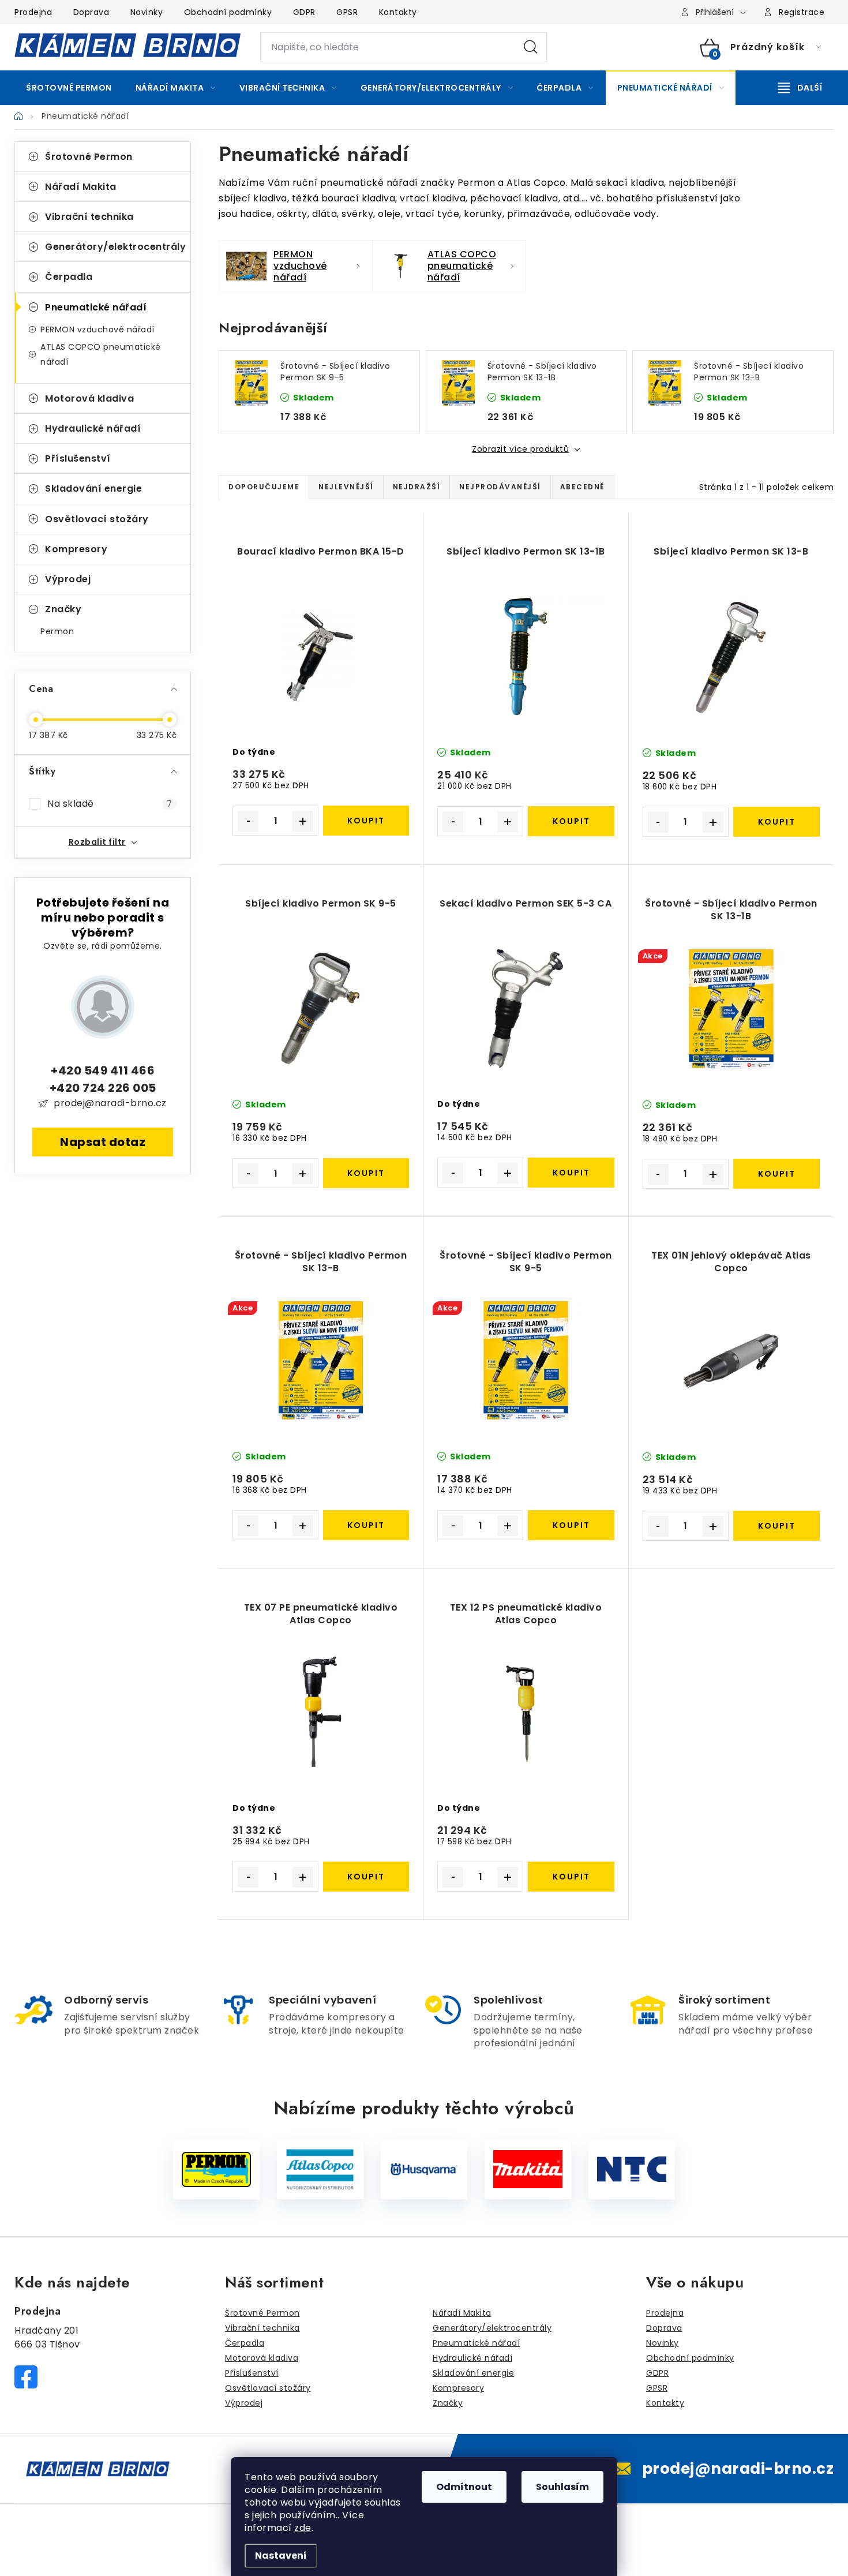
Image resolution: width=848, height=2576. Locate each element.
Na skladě (110, 804)
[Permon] (216, 2169)
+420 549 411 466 (103, 1070)
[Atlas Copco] (320, 2169)
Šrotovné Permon (89, 157)
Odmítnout (464, 2487)
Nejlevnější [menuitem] (346, 487)
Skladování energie (93, 488)
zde (303, 2528)
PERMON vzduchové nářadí (97, 330)
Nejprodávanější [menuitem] (500, 487)
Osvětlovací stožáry (97, 519)
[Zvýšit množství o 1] (303, 821)
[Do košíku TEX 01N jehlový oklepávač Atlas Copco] (776, 1526)
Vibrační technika (89, 217)
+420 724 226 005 (103, 1088)
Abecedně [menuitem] (582, 487)
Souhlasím (562, 2487)
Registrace (802, 12)
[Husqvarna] (424, 2169)
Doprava (91, 12)
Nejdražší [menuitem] (417, 487)
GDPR (304, 12)
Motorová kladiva (89, 398)
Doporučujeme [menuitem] (264, 487)
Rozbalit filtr (97, 842)
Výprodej (68, 579)
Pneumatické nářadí (96, 307)
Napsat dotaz (103, 1142)
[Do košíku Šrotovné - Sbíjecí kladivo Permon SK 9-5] (571, 1525)
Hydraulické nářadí (93, 428)
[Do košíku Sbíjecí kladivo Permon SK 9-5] (366, 1173)
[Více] (800, 88)
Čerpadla (69, 277)
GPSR (347, 12)
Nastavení (281, 2556)
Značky (63, 609)
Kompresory (76, 549)
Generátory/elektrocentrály (115, 247)
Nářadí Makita (81, 187)
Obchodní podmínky (228, 12)
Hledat (531, 47)
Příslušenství (78, 458)
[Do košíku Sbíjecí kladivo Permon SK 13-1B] (571, 821)
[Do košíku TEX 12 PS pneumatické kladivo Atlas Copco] (571, 1877)
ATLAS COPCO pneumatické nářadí (101, 354)
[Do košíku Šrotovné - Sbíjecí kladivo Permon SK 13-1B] (776, 1174)
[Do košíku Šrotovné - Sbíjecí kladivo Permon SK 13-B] (366, 1525)
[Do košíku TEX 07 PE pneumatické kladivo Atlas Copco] (366, 1877)
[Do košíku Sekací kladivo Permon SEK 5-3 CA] (571, 1173)
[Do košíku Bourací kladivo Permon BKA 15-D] (366, 821)
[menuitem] (69, 88)
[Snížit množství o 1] (248, 821)
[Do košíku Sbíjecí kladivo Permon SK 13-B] (776, 822)
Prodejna (33, 12)
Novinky (147, 12)
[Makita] (528, 2169)
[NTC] (632, 2169)
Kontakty (398, 12)
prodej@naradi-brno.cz (110, 1103)
